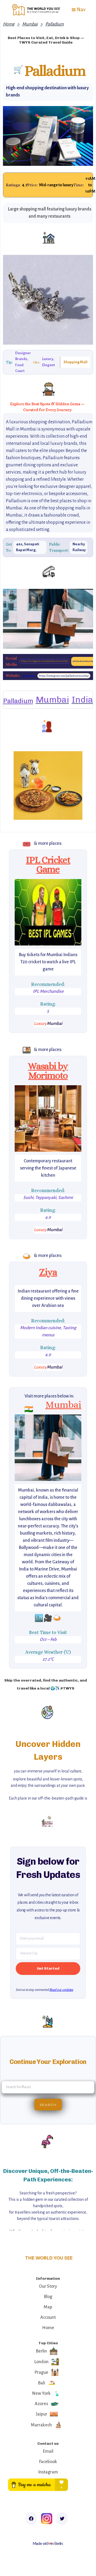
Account (48, 2317)
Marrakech (41, 2425)
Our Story (48, 2286)
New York (41, 2393)
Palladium (55, 24)
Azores (41, 2404)
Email (48, 2451)
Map (48, 2307)
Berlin (41, 2351)
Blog (48, 2297)
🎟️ (27, 844)
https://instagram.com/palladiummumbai (45, 661)
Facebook (48, 2462)
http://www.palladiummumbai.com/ (29, 676)
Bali (41, 2383)
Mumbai (30, 24)
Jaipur (41, 2414)
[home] (35, 10)
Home (9, 24)
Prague (41, 2372)
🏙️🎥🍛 (48, 1618)
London (41, 2362)
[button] (78, 10)
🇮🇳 (29, 1409)
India (82, 700)
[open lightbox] (48, 912)
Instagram (48, 2472)
